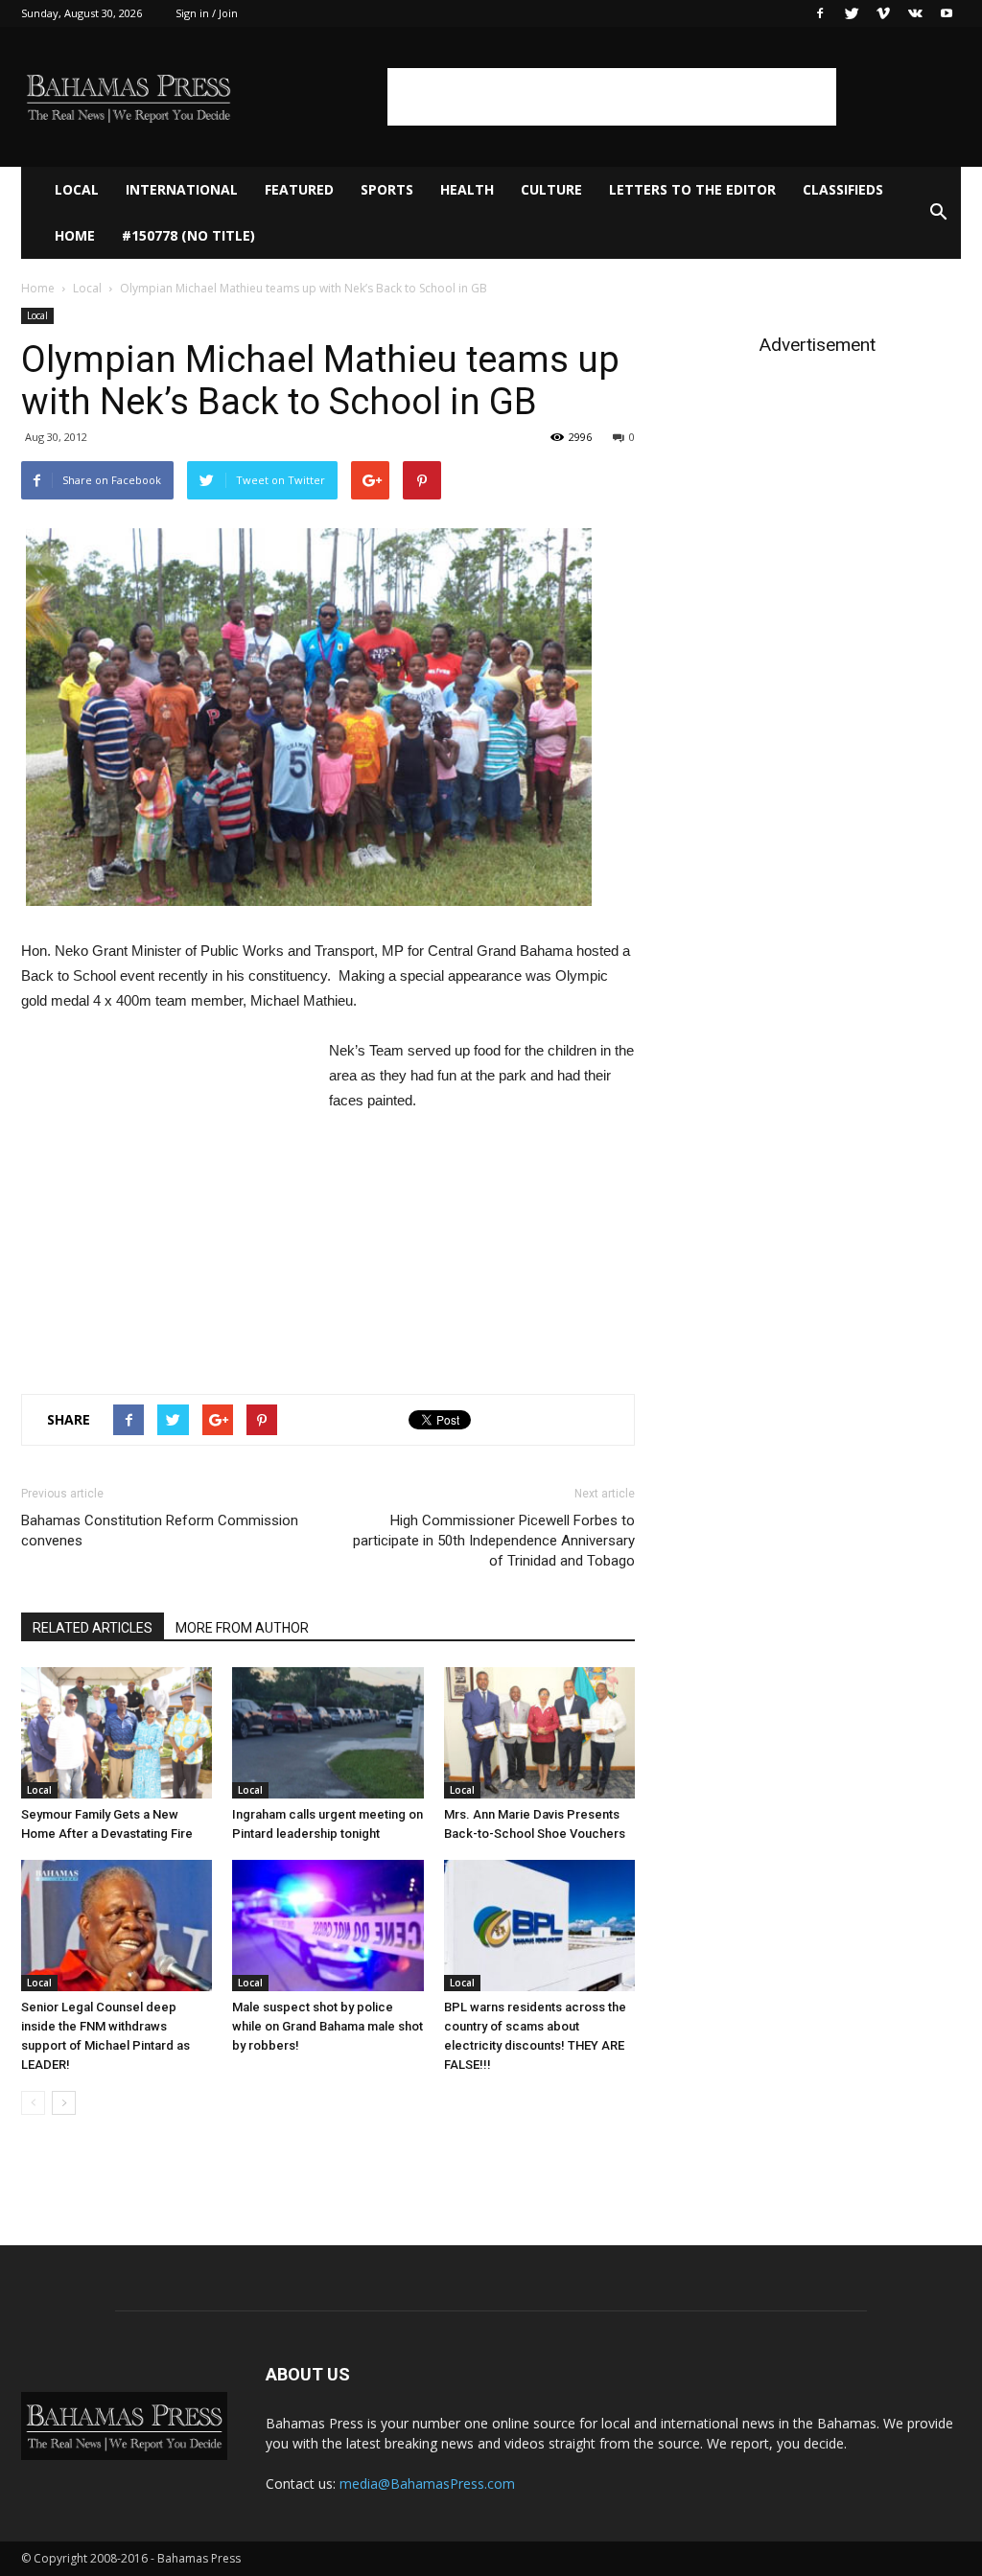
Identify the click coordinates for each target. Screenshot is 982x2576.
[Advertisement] (612, 97)
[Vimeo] (883, 13)
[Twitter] (852, 13)
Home (75, 235)
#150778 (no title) (188, 235)
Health (467, 189)
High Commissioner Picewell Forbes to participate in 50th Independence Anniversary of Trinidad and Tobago (494, 1541)
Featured (299, 189)
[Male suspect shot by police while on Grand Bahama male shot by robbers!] (327, 1926)
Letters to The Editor (692, 189)
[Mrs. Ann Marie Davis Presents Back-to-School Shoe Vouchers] (539, 1733)
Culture (551, 189)
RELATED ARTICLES (93, 1628)
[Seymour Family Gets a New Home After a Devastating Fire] (117, 1733)
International (182, 189)
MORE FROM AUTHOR (242, 1628)
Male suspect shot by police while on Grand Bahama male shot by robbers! (327, 2026)
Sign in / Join (207, 13)
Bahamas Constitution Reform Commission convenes (160, 1531)
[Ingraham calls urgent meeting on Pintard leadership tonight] (327, 1733)
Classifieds (843, 189)
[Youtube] (947, 13)
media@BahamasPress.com (427, 2483)
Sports (387, 189)
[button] (938, 213)
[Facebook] (820, 13)
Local (77, 189)
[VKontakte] (915, 13)
